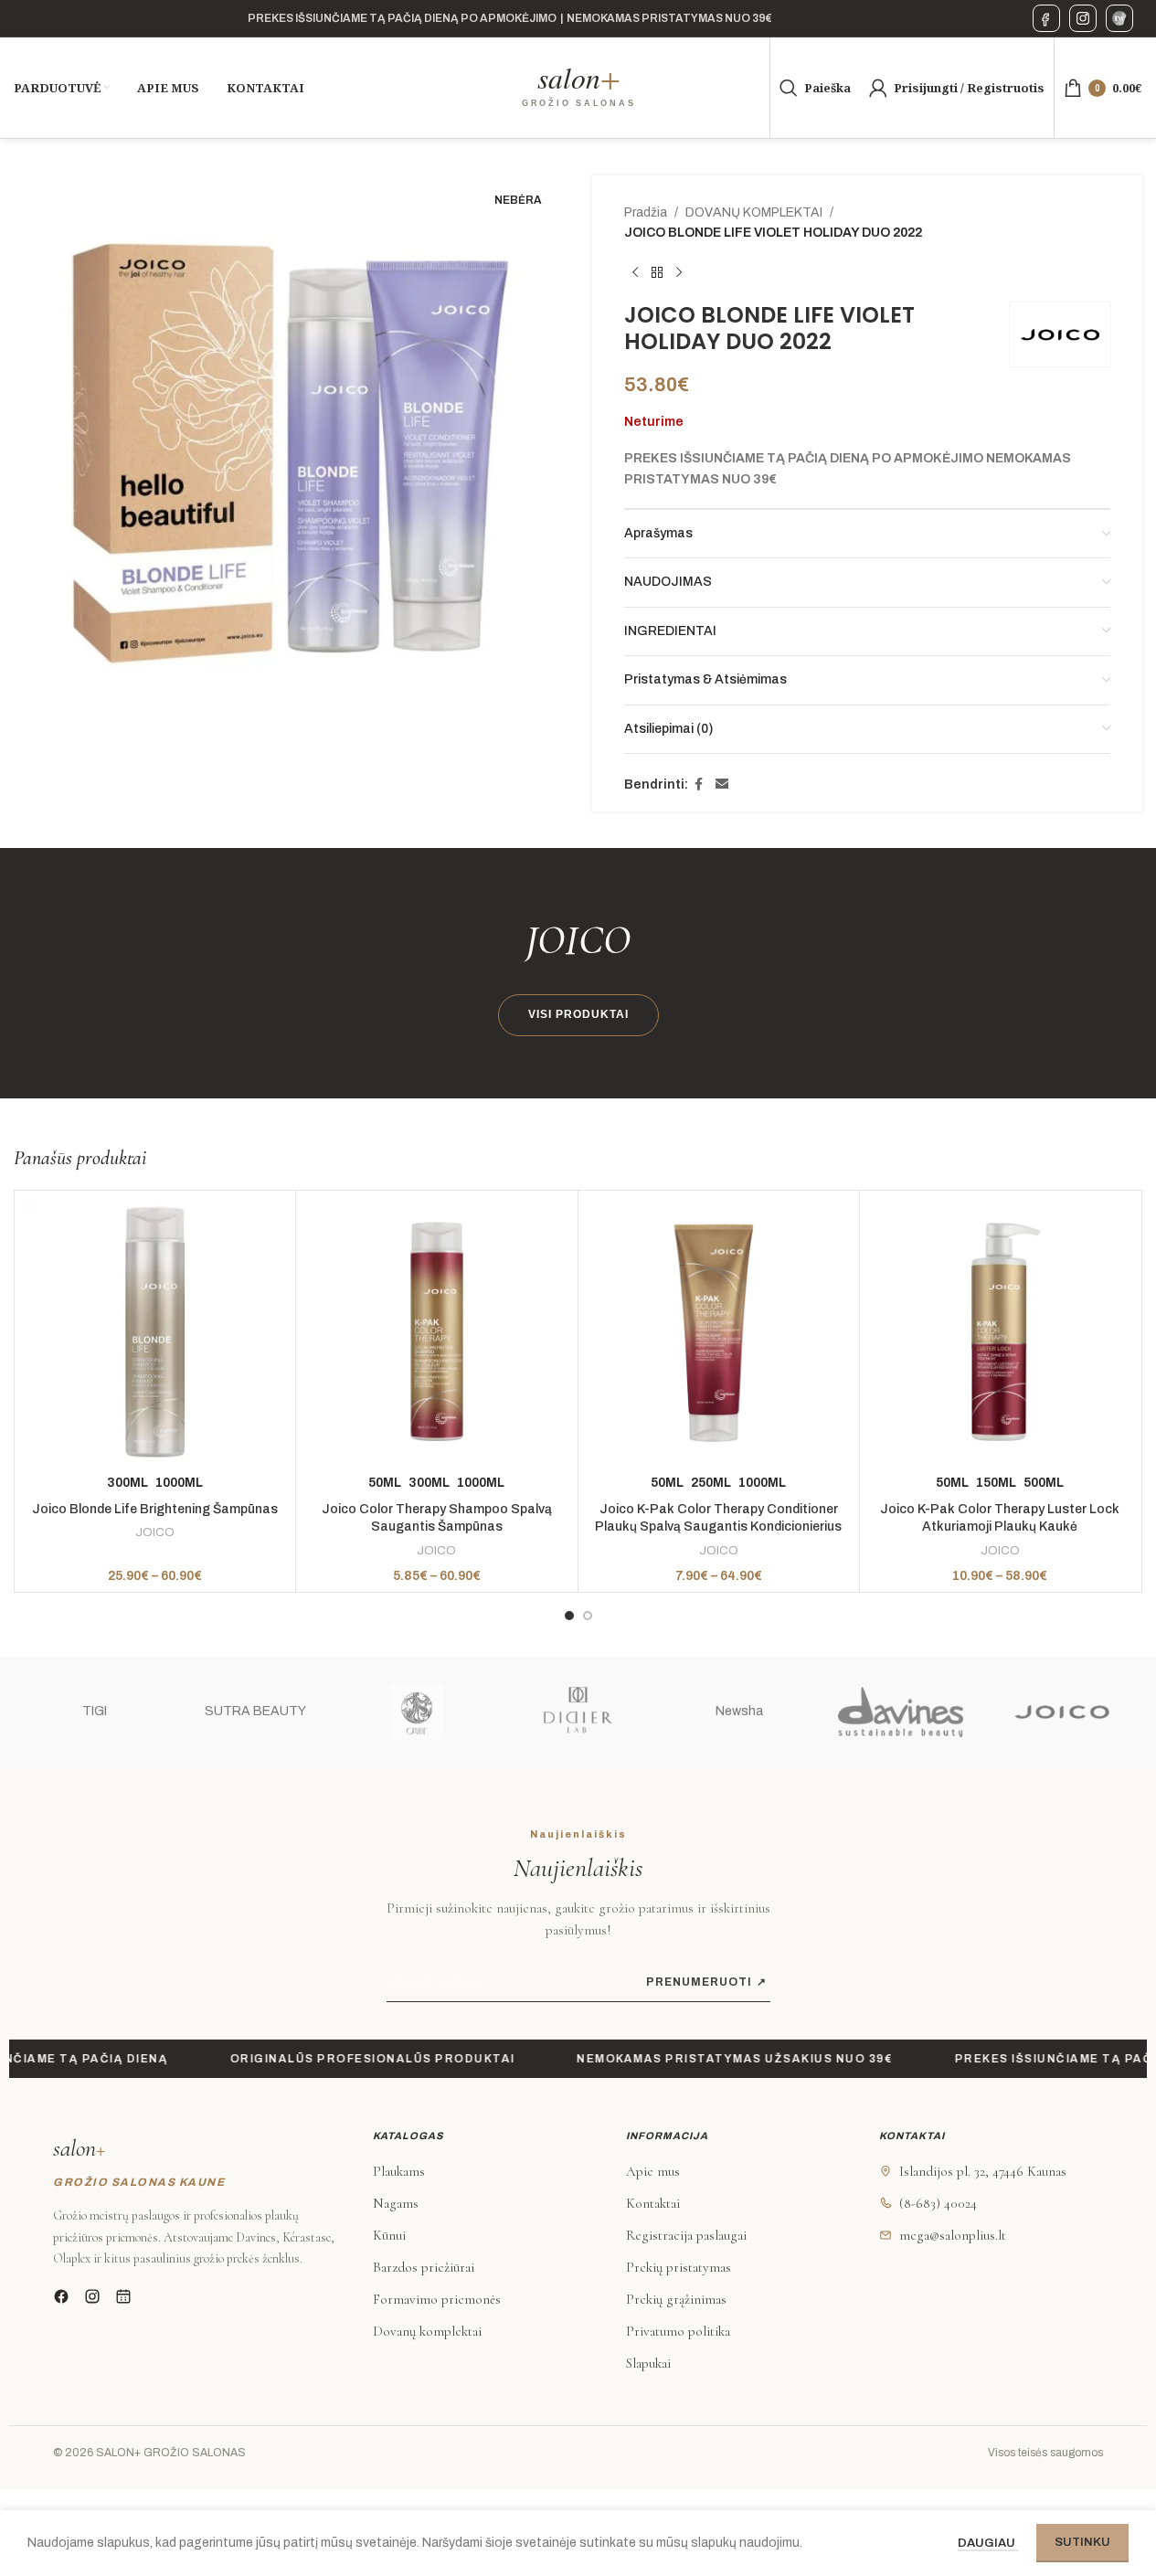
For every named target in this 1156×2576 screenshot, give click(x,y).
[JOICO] (1062, 1712)
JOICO (155, 1532)
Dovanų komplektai (427, 2331)
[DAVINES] (900, 1712)
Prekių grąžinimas (676, 2299)
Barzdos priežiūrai (424, 2267)
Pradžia (646, 212)
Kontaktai (653, 2203)
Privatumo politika (678, 2331)
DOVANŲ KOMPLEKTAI (754, 212)
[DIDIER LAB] (578, 1712)
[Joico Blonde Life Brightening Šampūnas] (155, 1331)
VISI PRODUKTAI (578, 1014)
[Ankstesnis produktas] (635, 273)
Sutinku (1082, 2542)
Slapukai (648, 2363)
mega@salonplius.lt (953, 2235)
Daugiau (988, 2543)
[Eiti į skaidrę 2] (588, 1616)
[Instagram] (1083, 18)
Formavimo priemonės (437, 2299)
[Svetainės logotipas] (578, 87)
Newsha (739, 1711)
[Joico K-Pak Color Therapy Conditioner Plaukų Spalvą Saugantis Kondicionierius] (719, 1331)
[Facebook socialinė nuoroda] (699, 785)
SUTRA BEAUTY (255, 1711)
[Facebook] (1046, 18)
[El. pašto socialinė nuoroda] (722, 785)
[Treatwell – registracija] (1119, 18)
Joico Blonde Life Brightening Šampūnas (155, 1509)
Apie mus (653, 2171)
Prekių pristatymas (679, 2267)
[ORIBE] (417, 1712)
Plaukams (399, 2171)
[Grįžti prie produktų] (657, 273)
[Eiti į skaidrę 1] (569, 1616)
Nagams (396, 2203)
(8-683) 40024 (938, 2203)
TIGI (95, 1711)
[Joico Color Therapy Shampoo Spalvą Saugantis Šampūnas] (436, 1331)
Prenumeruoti (706, 1982)
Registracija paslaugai (686, 2235)
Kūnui (389, 2235)
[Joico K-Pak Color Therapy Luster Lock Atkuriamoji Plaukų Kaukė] (1000, 1331)
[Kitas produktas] (679, 273)
